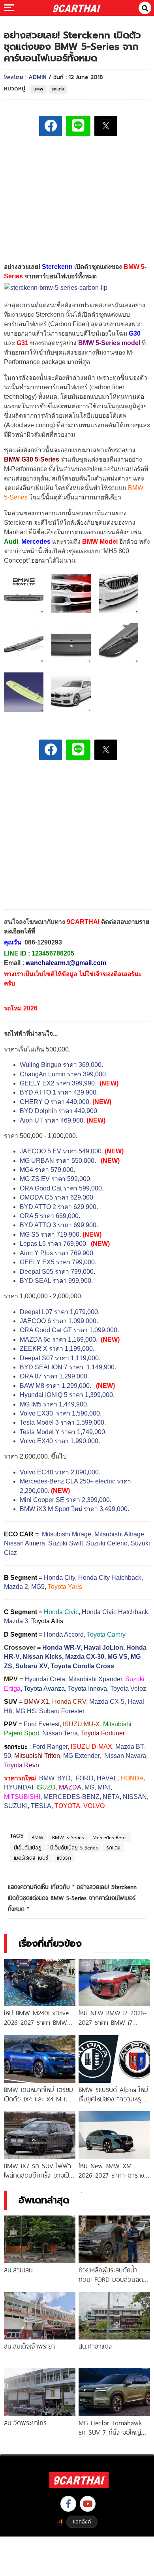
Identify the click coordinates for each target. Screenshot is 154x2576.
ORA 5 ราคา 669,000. (50, 1216)
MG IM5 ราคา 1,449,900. (54, 1404)
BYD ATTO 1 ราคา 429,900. (59, 1092)
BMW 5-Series (68, 1837)
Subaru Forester (62, 1711)
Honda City (59, 1578)
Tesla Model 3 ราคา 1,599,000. (63, 1422)
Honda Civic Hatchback (115, 1612)
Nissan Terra (60, 1733)
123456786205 (53, 953)
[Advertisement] (77, 198)
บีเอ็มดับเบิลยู (28, 1848)
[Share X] (106, 126)
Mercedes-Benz (110, 1837)
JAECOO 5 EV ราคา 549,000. (61, 1151)
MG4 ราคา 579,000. (47, 1170)
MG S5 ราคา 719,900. (50, 1234)
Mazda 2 (16, 1587)
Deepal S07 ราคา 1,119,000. (60, 1358)
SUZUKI (16, 1806)
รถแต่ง (58, 89)
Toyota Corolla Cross (82, 1666)
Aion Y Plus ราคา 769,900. (57, 1253)
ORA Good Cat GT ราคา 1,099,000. (69, 1330)
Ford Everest (42, 1724)
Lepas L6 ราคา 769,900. (54, 1244)
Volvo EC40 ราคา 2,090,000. (60, 1472)
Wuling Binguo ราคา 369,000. (62, 1065)
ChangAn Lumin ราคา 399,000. (64, 1074)
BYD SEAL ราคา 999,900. (56, 1281)
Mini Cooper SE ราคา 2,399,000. (66, 1500)
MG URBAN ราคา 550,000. (58, 1161)
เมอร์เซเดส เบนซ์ (31, 1858)
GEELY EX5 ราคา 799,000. (58, 1262)
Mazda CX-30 (85, 1657)
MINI (104, 1787)
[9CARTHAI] (77, 8)
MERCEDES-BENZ (71, 1797)
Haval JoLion (103, 1648)
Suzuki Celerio (107, 1543)
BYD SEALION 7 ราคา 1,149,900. (69, 1367)
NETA (111, 1797)
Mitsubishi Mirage (67, 1534)
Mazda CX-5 (107, 1702)
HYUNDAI (19, 1787)
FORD (85, 1778)
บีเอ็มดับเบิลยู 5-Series (74, 1848)
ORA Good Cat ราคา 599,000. (62, 1188)
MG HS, (26, 1711)
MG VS (117, 1657)
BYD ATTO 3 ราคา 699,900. (59, 1225)
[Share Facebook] (51, 126)
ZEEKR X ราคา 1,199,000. (57, 1349)
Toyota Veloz (128, 1689)
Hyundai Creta (45, 1679)
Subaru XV (31, 1666)
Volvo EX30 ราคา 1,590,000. (61, 1413)
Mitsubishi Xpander (95, 1679)
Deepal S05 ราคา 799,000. (57, 1272)
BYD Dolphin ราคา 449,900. (59, 1111)
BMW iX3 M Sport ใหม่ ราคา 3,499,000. (74, 1509)
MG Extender (81, 1756)
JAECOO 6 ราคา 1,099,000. (59, 1321)
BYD (64, 1778)
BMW (38, 89)
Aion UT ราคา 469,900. (52, 1120)
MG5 (38, 1587)
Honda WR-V (61, 1648)
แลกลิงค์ (82, 2522)
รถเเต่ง (113, 1848)
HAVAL (107, 1778)
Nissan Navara (125, 1756)
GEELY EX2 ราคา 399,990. (58, 1083)
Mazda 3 (16, 1621)
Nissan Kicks (42, 1657)
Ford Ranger (50, 1747)
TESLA (41, 1806)
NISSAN (135, 1797)
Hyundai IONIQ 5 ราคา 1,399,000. (67, 1395)
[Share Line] (78, 126)
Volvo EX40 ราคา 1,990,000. (60, 1441)
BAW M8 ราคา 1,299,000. (55, 1386)
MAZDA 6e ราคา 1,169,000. (59, 1340)
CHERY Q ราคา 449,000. (55, 1102)
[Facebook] (68, 2504)
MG (89, 1787)
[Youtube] (88, 2504)
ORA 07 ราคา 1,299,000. (54, 1376)
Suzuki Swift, (66, 1543)
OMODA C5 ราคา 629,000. (57, 1197)
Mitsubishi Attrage (119, 1534)
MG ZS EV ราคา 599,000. (56, 1179)
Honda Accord (64, 1634)
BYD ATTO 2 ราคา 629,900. (59, 1207)
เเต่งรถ (64, 1858)
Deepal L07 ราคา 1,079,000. (60, 1312)
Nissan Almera (24, 1543)
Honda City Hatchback (110, 1578)
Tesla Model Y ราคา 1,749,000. (63, 1432)
